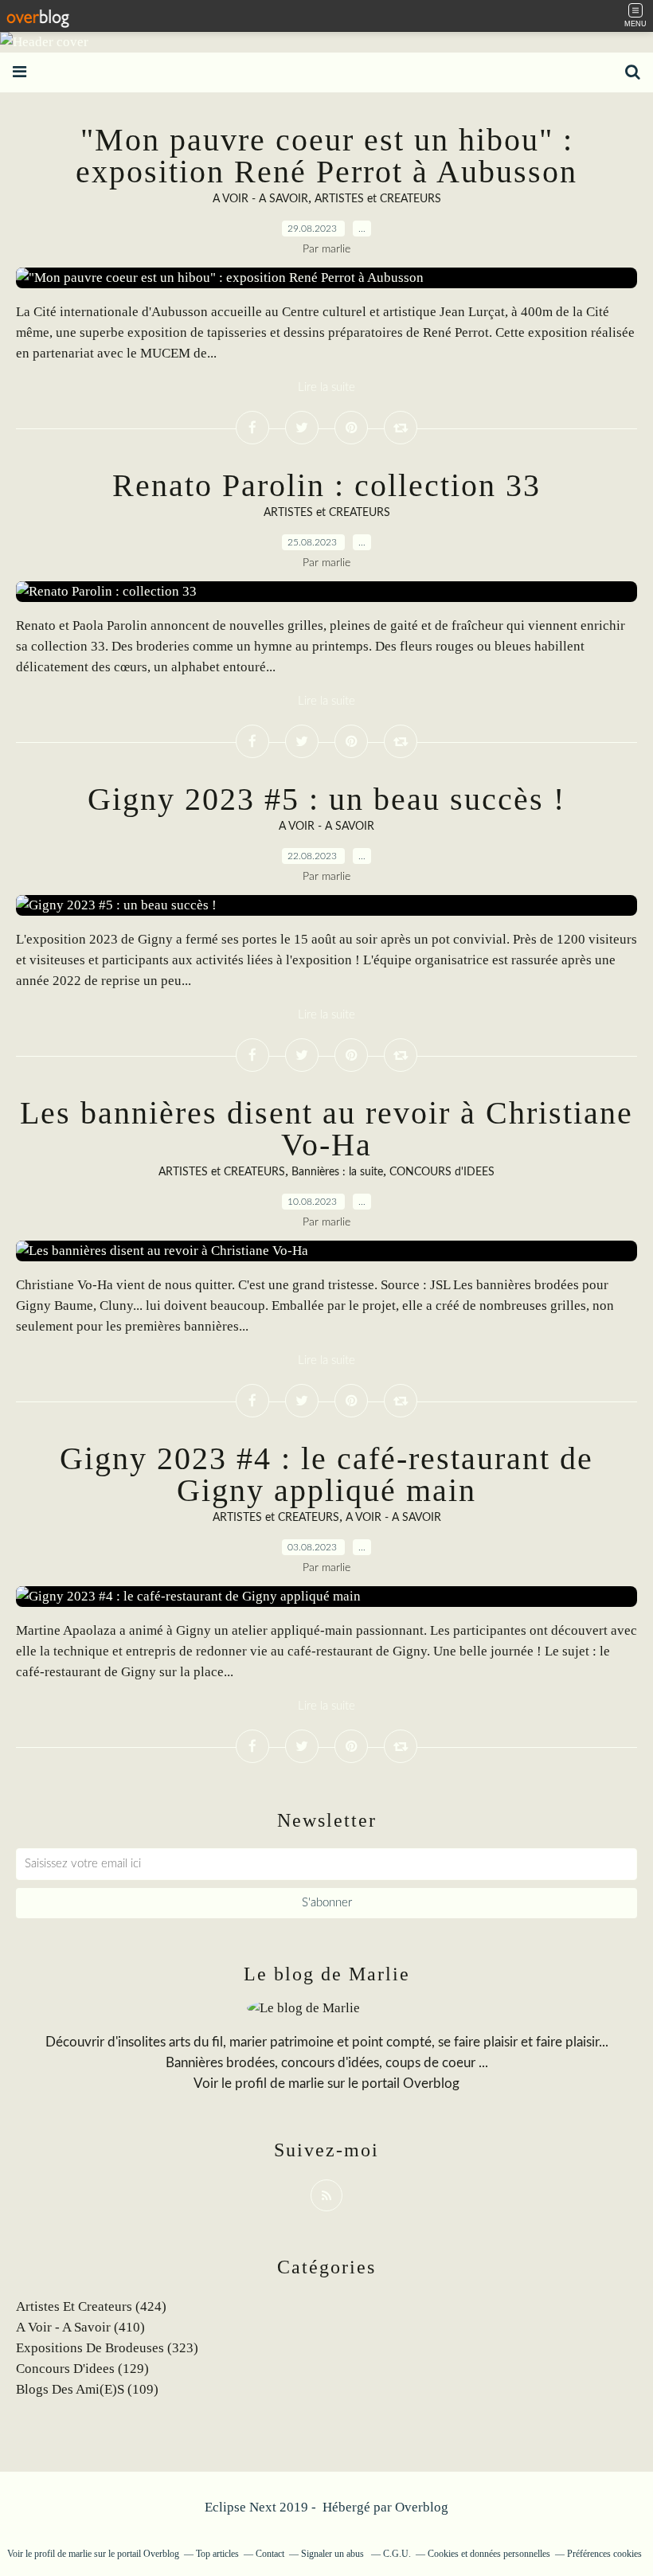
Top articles (217, 2554)
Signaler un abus (334, 2554)
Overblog (422, 2507)
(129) (82, 2369)
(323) (107, 2348)
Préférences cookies (604, 2554)
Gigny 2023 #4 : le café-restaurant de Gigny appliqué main (326, 1474)
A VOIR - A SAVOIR (260, 199)
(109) (87, 2389)
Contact (270, 2554)
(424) (91, 2306)
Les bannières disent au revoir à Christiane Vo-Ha (326, 1129)
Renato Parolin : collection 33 (326, 485)
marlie (306, 2083)
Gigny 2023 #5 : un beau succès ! (326, 799)
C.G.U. (397, 2554)
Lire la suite (326, 387)
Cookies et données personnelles (489, 2554)
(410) (80, 2327)
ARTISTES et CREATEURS (378, 199)
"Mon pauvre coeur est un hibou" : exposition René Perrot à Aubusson (326, 156)
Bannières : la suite (337, 1172)
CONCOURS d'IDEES (442, 1172)
